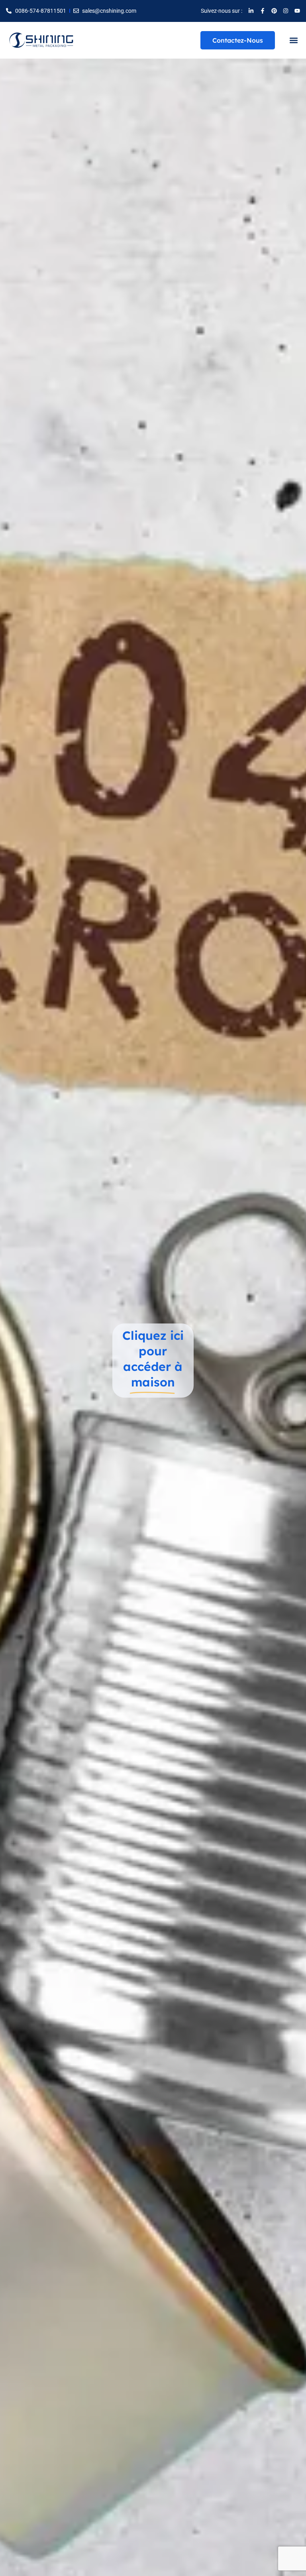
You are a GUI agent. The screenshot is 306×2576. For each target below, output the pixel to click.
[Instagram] (286, 11)
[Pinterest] (274, 11)
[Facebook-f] (263, 11)
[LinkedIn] (251, 11)
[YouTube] (297, 11)
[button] (293, 40)
